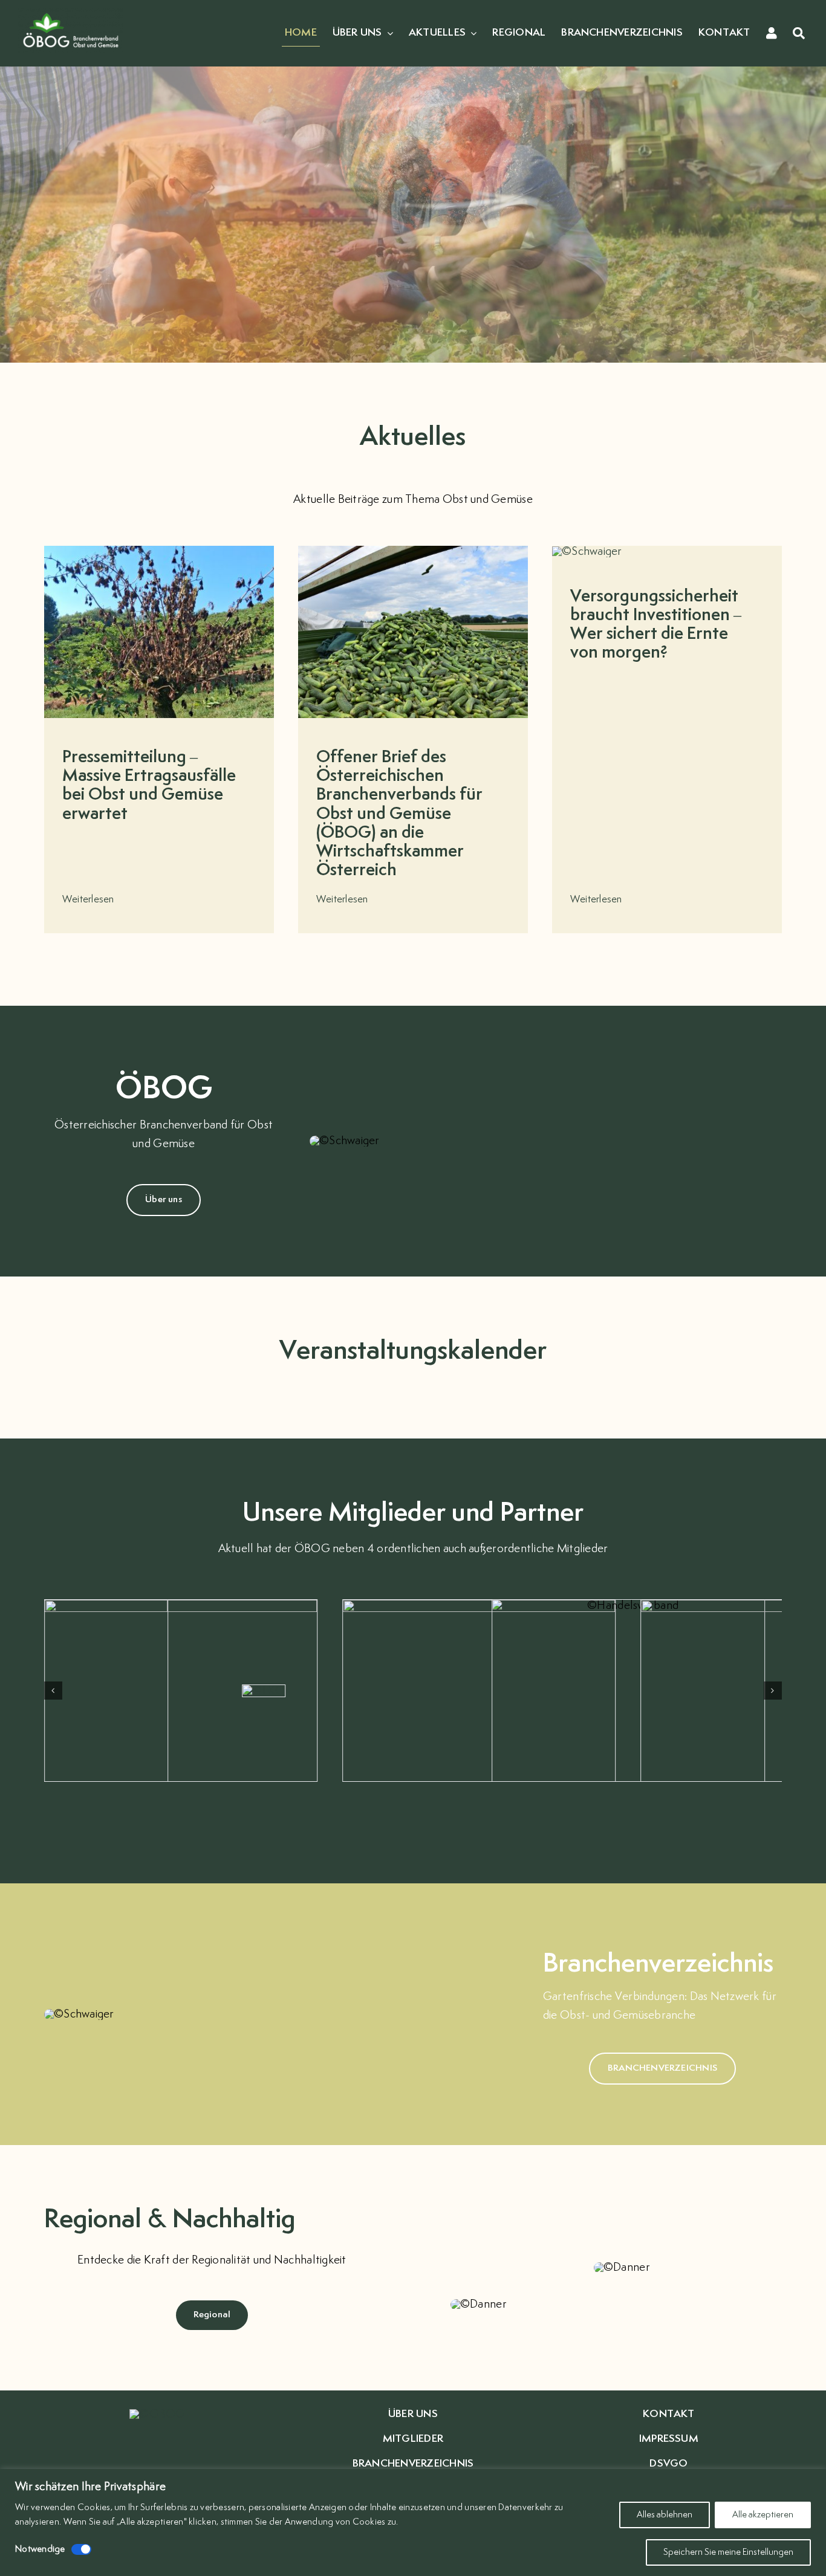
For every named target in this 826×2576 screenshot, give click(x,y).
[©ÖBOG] (71, 13)
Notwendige (40, 2549)
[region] (413, 2523)
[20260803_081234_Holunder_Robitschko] (159, 551)
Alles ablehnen (665, 2515)
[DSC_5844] (413, 551)
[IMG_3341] (587, 552)
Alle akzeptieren (763, 2515)
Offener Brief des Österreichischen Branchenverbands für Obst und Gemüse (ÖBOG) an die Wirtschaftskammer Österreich (399, 814)
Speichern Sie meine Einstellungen (728, 2552)
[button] (53, 1691)
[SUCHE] (799, 34)
